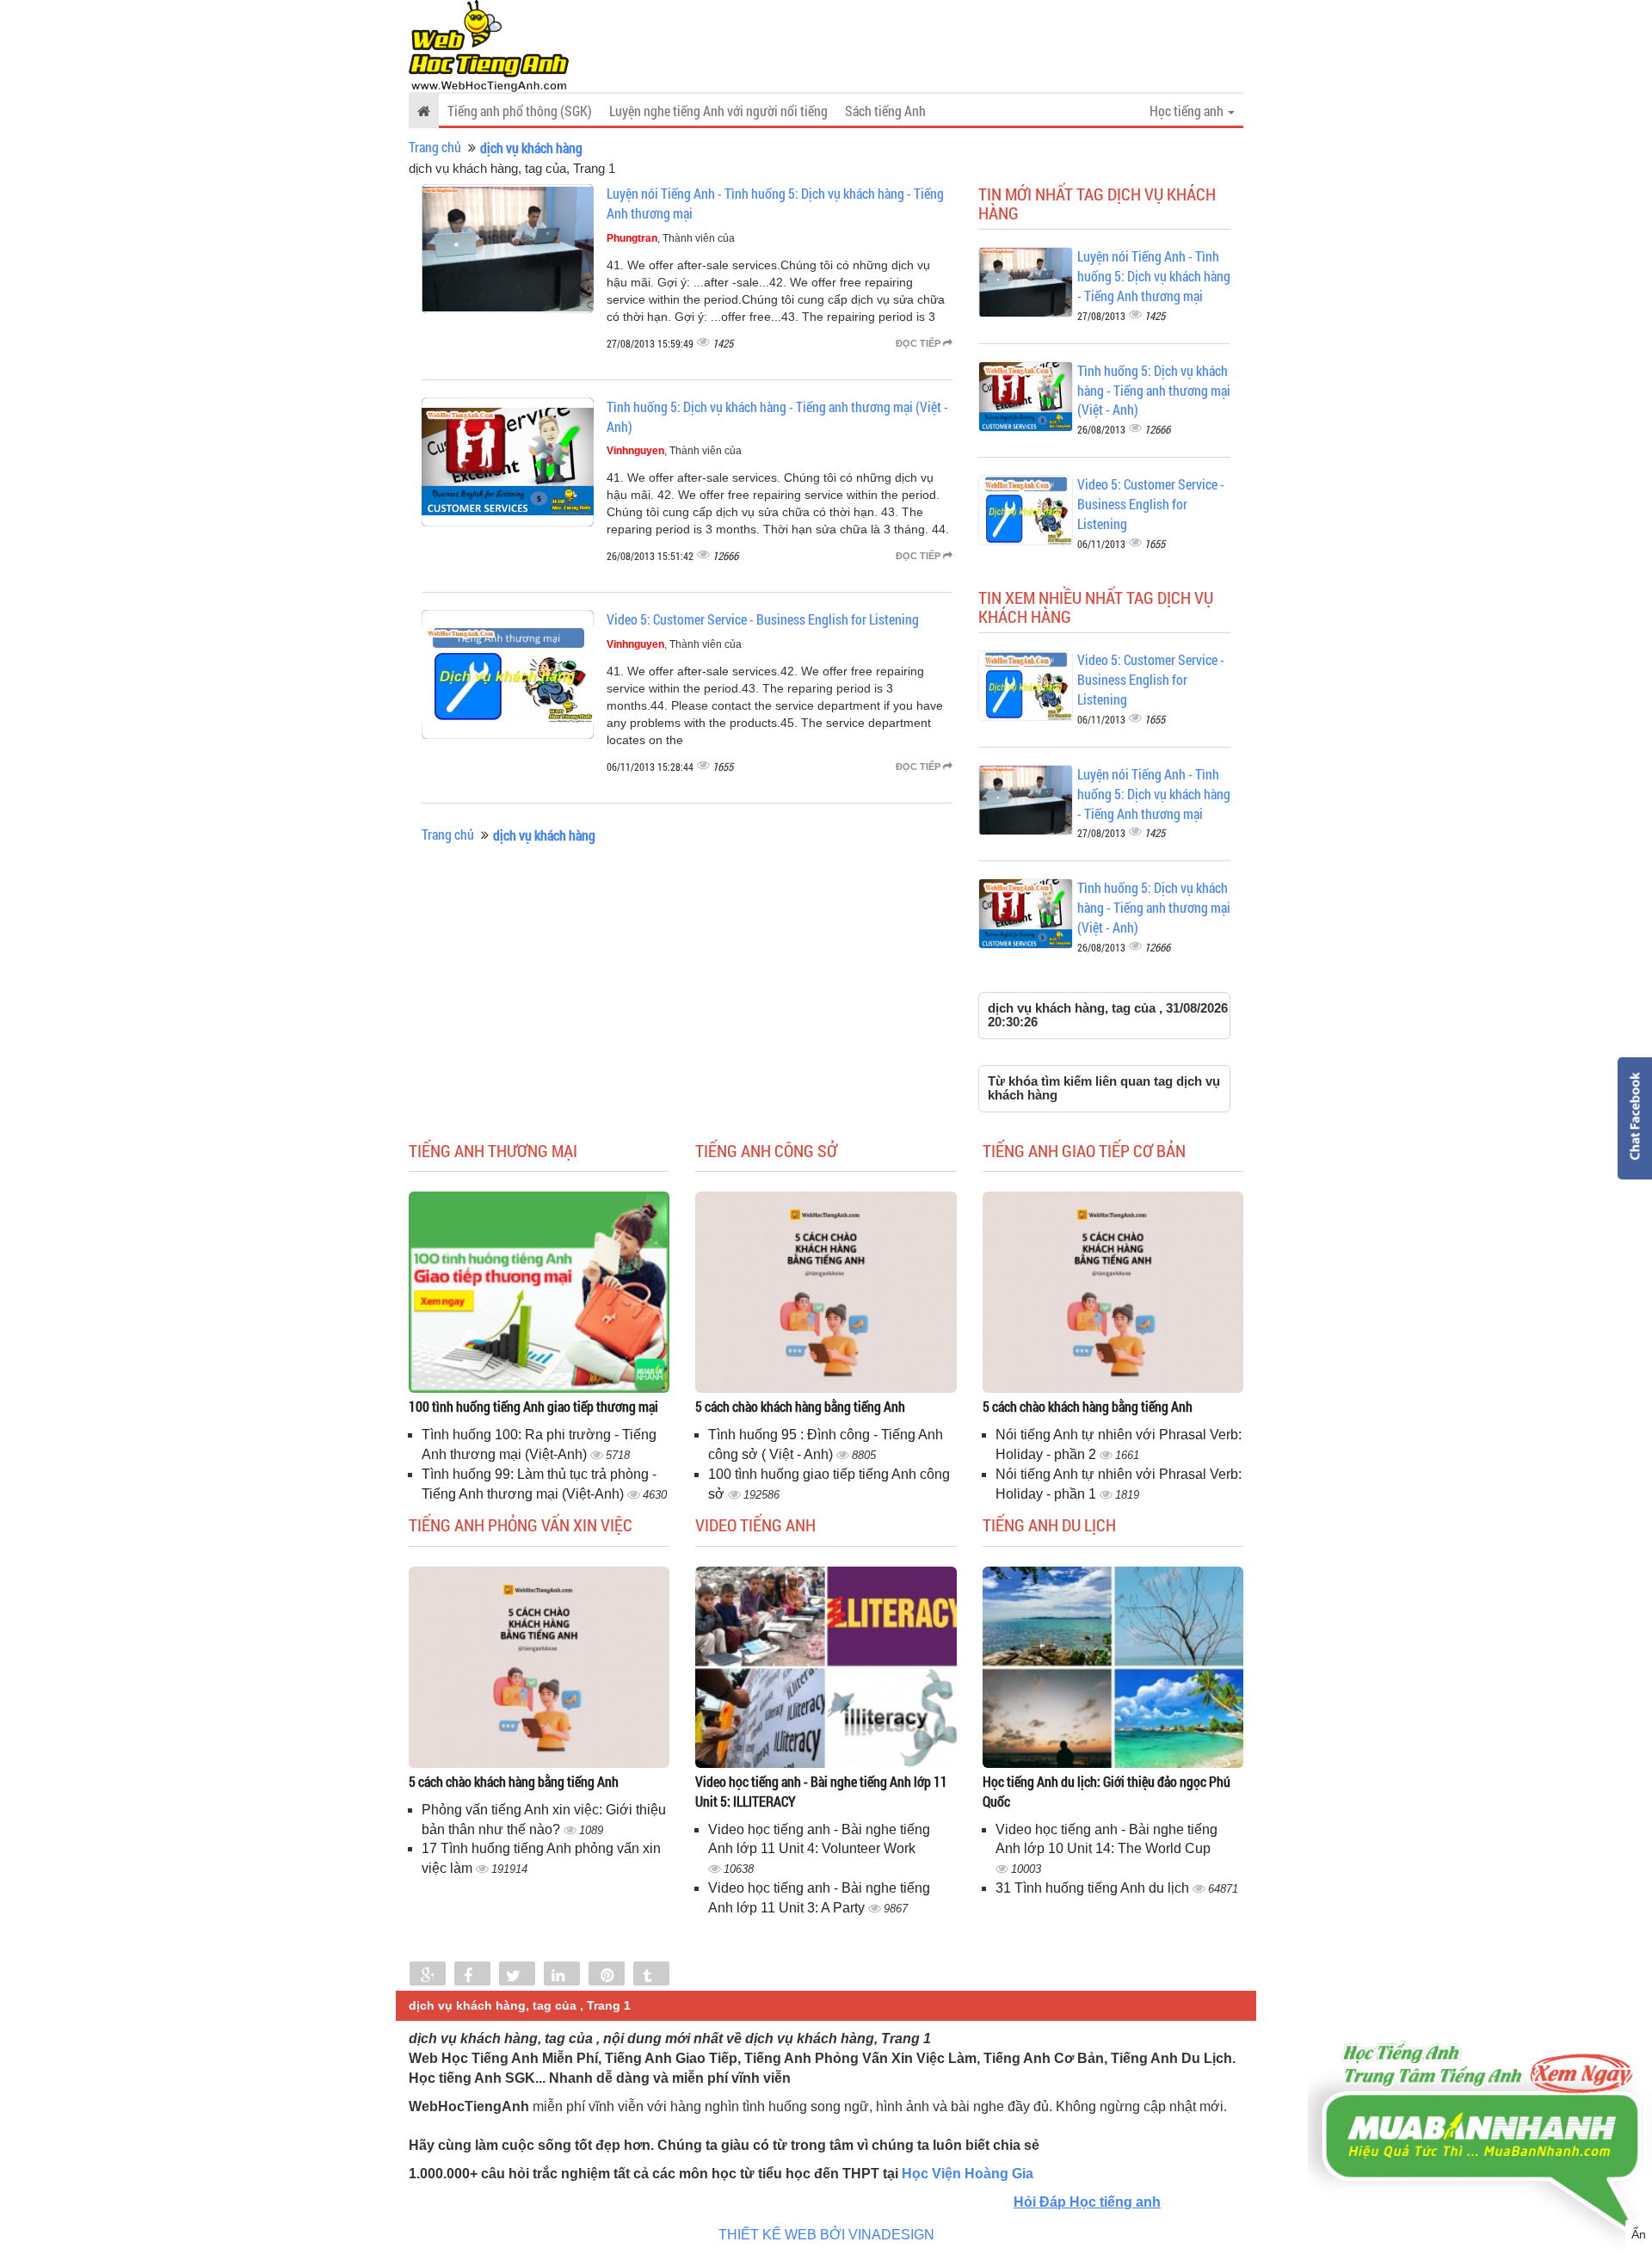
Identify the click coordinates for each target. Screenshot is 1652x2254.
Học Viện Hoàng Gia (968, 2174)
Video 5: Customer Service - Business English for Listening (763, 619)
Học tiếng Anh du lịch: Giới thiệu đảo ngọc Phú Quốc (1106, 1791)
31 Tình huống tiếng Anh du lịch (1094, 1888)
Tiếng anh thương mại (493, 1150)
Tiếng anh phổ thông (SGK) (520, 111)
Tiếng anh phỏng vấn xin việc (521, 1524)
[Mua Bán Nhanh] (1480, 2088)
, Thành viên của (671, 238)
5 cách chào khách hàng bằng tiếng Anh (800, 1406)
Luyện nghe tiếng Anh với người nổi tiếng (718, 111)
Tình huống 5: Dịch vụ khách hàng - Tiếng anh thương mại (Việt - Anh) (1154, 390)
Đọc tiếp (919, 343)
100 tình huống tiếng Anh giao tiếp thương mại (533, 1406)
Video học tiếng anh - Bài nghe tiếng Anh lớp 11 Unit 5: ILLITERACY (821, 1791)
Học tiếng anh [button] (1188, 111)
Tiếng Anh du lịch (1049, 1524)
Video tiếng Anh (755, 1524)
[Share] (428, 1975)
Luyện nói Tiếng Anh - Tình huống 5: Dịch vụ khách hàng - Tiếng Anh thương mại (1154, 276)
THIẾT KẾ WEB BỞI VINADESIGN (826, 2235)
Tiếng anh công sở (766, 1150)
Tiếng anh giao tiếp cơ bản (1084, 1150)
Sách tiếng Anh (885, 111)
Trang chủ (435, 147)
